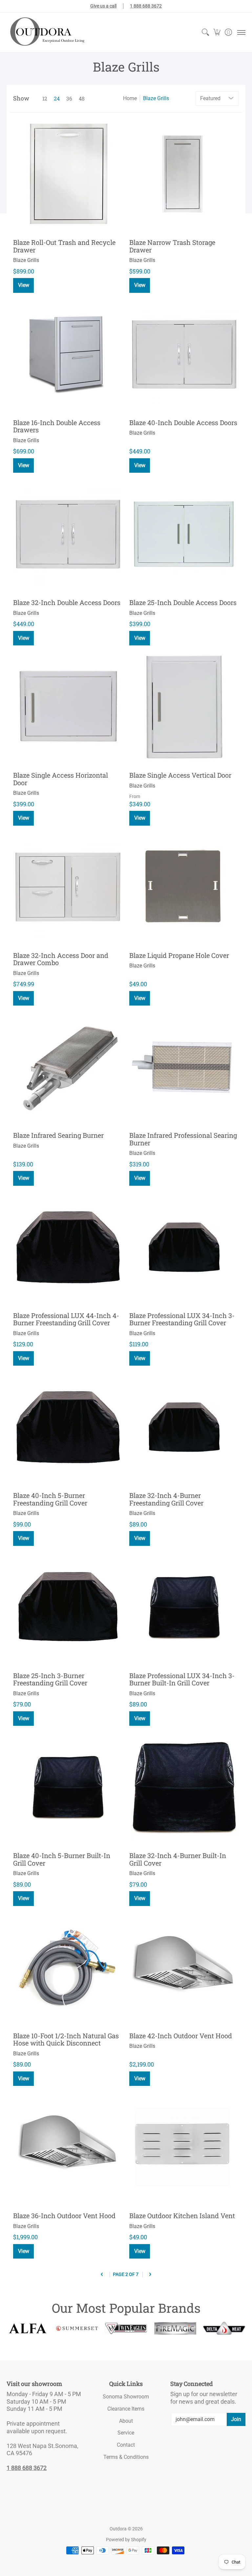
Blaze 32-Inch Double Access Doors (67, 602)
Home (130, 98)
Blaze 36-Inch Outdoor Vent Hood (64, 2216)
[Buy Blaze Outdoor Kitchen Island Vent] (184, 2147)
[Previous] (102, 2274)
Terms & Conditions (126, 2457)
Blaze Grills (156, 98)
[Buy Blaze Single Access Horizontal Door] (68, 707)
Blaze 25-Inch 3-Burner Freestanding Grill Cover (50, 1679)
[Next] (150, 2274)
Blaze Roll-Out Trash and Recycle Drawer (64, 246)
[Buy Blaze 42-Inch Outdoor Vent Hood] (184, 1967)
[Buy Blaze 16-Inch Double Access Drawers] (68, 354)
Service (126, 2433)
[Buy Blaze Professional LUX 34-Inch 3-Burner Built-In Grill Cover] (184, 1607)
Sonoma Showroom (126, 2397)
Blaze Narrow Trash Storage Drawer (172, 246)
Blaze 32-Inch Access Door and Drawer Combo (61, 959)
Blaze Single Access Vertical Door (180, 775)
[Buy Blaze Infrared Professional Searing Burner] (184, 1067)
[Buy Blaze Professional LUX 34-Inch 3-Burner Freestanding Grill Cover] (184, 1247)
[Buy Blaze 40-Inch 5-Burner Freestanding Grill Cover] (68, 1427)
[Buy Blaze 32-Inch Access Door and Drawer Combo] (68, 887)
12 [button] (45, 98)
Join (236, 2419)
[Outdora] (46, 32)
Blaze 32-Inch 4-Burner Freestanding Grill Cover (166, 1499)
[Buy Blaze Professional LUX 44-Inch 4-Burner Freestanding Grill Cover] (68, 1247)
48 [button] (82, 98)
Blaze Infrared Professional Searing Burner (183, 1139)
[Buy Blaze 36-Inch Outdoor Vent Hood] (68, 2147)
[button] (217, 32)
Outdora (118, 2529)
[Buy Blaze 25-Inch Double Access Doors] (184, 534)
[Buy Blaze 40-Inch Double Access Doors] (184, 354)
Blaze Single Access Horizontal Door (61, 779)
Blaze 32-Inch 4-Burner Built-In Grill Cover (178, 1859)
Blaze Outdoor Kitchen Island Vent (182, 2216)
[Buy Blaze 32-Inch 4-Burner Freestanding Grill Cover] (184, 1427)
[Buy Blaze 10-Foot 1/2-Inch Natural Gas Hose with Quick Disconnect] (68, 1967)
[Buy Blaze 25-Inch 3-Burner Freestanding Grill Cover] (68, 1607)
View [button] (140, 818)
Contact (126, 2445)
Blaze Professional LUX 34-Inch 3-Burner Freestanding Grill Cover (182, 1319)
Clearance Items (126, 2409)
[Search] (205, 32)
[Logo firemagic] (175, 2328)
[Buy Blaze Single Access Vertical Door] (184, 707)
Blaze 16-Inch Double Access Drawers (57, 426)
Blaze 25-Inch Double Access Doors (183, 602)
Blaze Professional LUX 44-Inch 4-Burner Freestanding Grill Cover (66, 1319)
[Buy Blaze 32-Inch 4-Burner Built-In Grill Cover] (184, 1787)
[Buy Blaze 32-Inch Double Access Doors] (68, 534)
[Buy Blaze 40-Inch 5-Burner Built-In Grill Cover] (68, 1787)
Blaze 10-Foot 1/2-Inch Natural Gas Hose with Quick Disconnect (66, 2039)
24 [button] (57, 98)
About (126, 2421)
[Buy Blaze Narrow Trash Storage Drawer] (184, 174)
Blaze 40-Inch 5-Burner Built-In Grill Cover (62, 1859)
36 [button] (69, 98)
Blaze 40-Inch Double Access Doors (183, 422)
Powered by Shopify (126, 2540)
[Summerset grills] (77, 2328)
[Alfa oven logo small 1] (28, 2328)
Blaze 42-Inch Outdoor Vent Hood (181, 2036)
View (24, 285)
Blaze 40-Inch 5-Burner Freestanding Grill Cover (50, 1499)
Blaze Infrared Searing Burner (58, 1135)
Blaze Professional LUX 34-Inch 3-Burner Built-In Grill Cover (182, 1679)
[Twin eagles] (126, 2328)
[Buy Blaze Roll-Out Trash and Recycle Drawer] (68, 174)
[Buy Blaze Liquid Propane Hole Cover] (184, 887)
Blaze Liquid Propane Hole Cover (179, 955)
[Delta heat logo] (224, 2328)
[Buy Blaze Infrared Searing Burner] (68, 1067)
